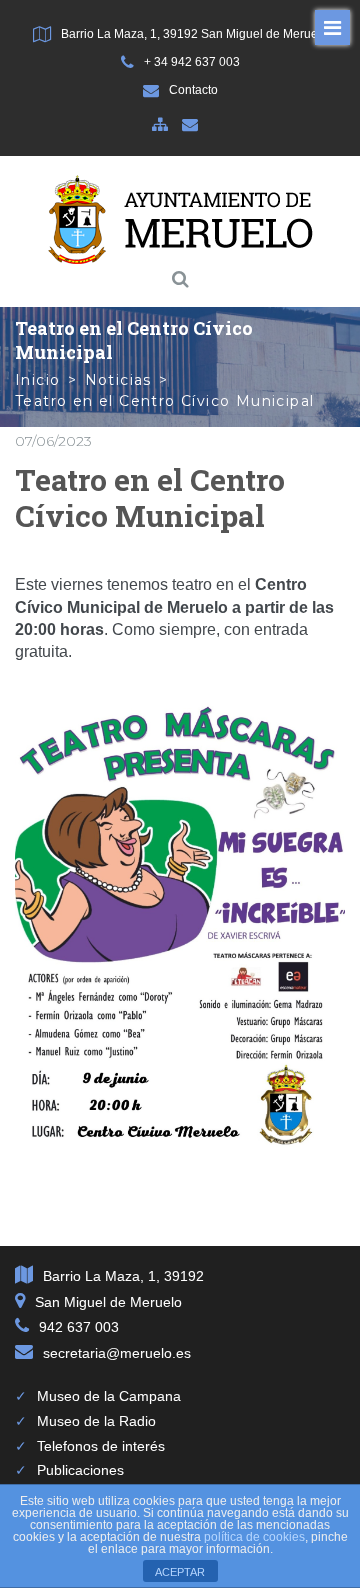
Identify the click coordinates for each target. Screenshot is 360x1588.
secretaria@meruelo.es (117, 1353)
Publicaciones (80, 1470)
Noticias (118, 380)
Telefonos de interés (101, 1446)
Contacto (193, 90)
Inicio (37, 380)
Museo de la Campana (109, 1396)
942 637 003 (79, 1327)
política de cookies (254, 1537)
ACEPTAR (180, 1572)
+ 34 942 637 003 (192, 62)
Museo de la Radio (96, 1421)
